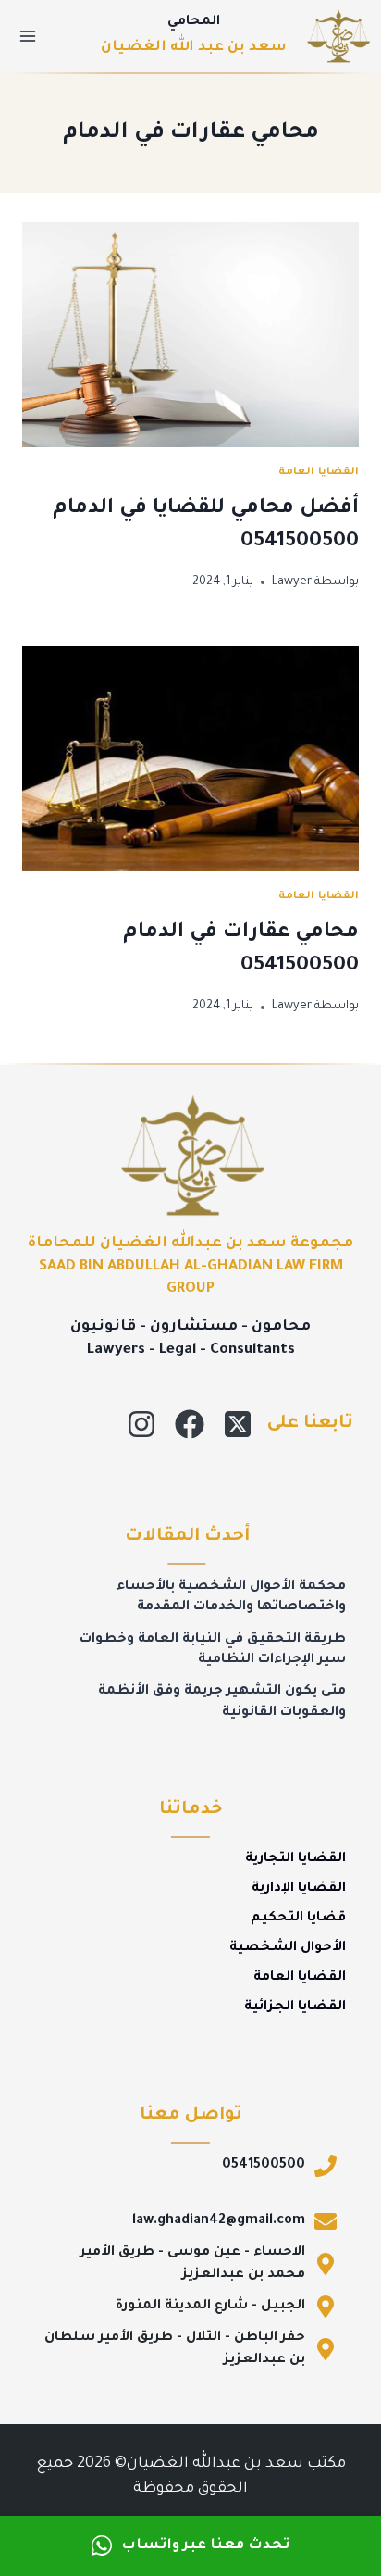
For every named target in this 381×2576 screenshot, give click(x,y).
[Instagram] (141, 1424)
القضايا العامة (319, 472)
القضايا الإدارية (299, 1889)
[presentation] (190, 335)
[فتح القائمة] (28, 36)
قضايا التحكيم (298, 1919)
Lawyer (292, 582)
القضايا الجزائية (295, 2007)
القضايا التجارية (295, 1859)
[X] (238, 1424)
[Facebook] (190, 1424)
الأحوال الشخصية (288, 1948)
